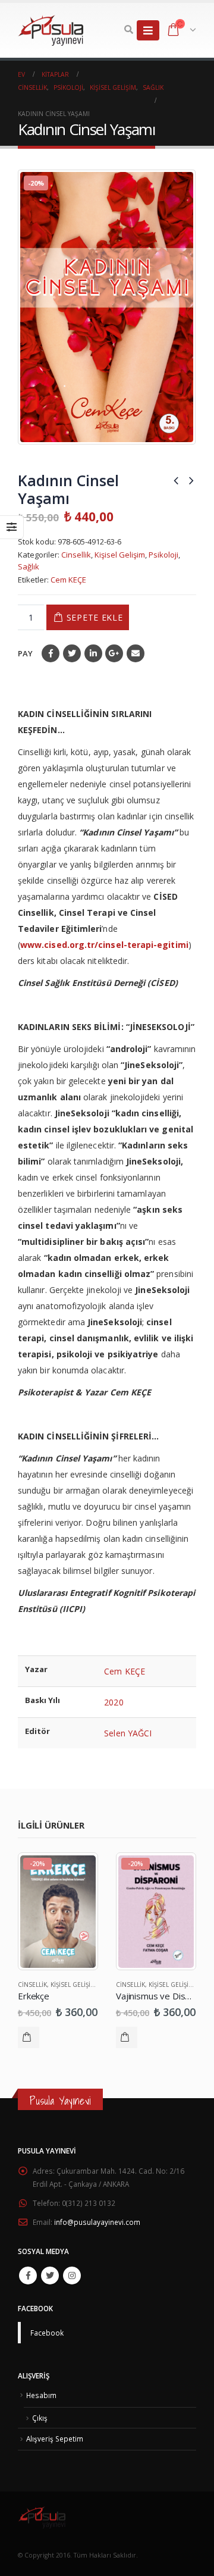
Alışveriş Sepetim (55, 2439)
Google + (114, 653)
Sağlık (29, 566)
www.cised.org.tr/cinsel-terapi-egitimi (104, 945)
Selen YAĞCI (128, 1733)
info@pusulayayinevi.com (97, 2222)
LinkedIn (93, 653)
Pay (25, 653)
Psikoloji (163, 555)
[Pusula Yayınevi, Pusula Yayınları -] (51, 30)
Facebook (51, 653)
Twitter (50, 2275)
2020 (114, 1702)
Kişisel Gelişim (120, 555)
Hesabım (41, 2395)
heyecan (72, 653)
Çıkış (40, 2418)
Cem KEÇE (68, 580)
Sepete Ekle (95, 617)
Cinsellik (76, 555)
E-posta (136, 653)
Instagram (72, 2275)
